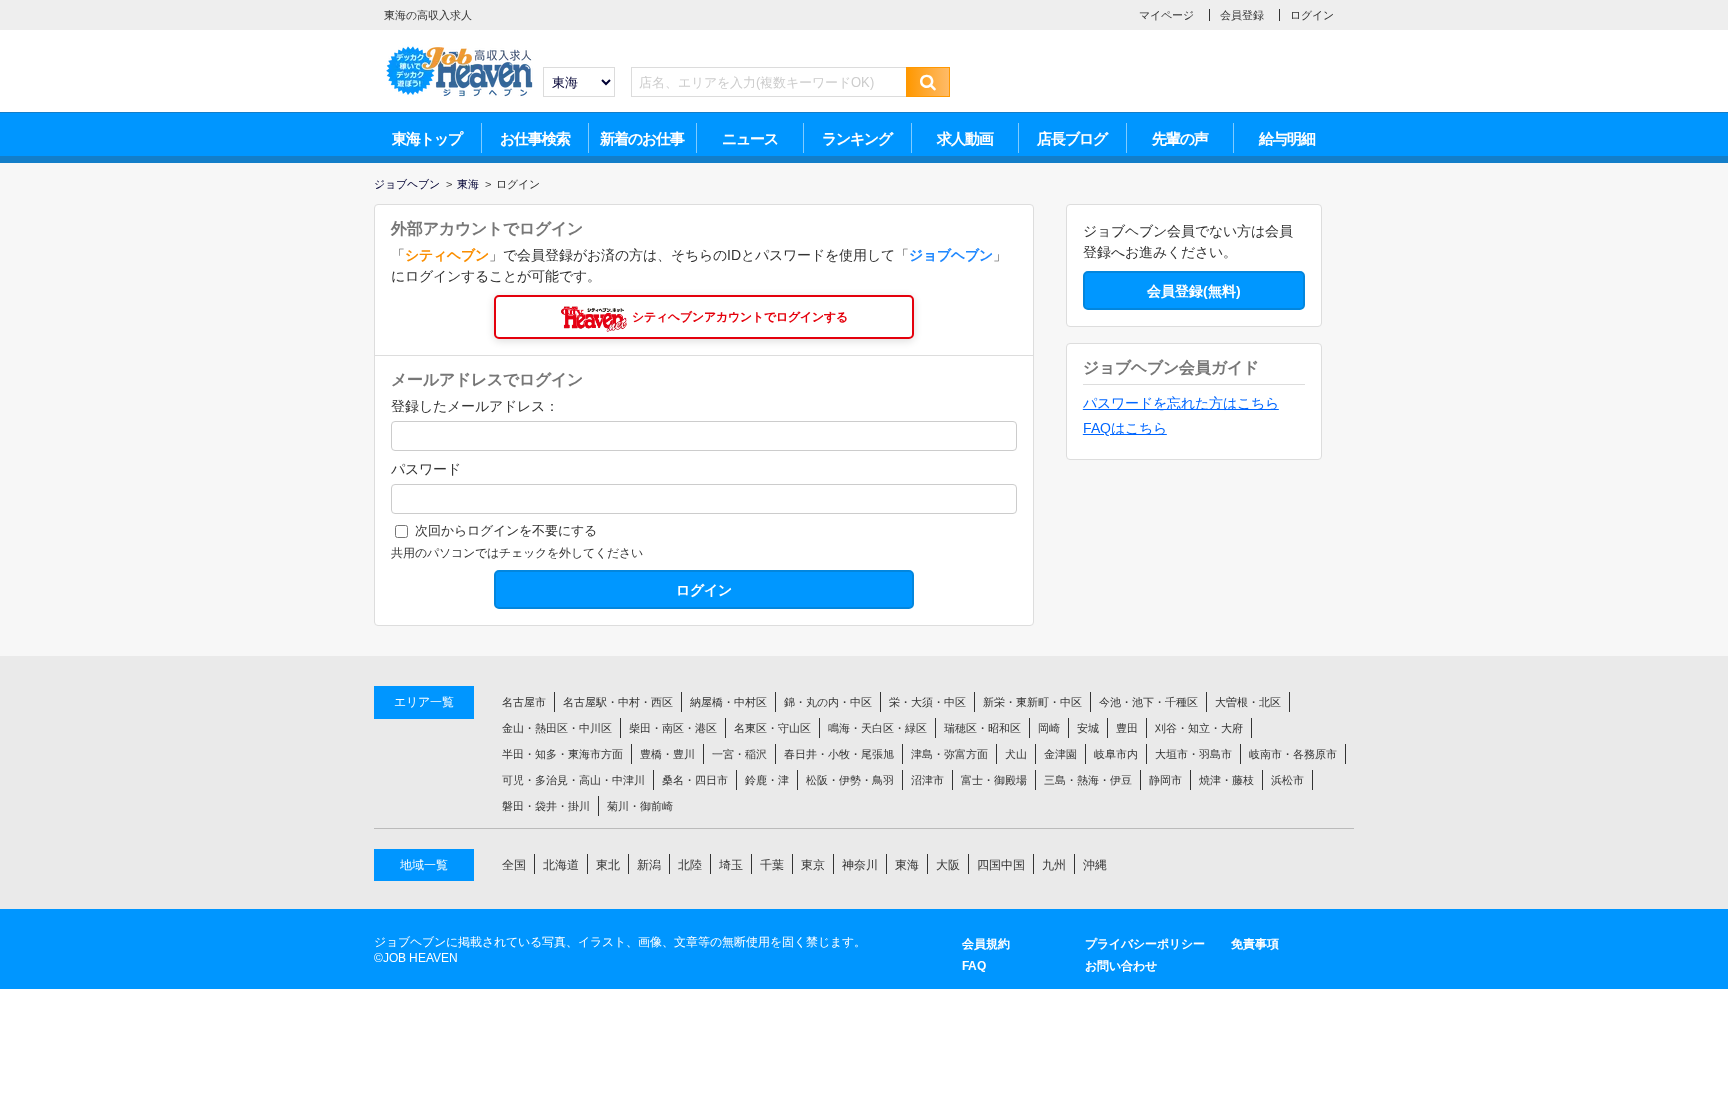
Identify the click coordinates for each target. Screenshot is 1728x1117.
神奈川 (860, 865)
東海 (907, 865)
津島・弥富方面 (949, 754)
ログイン (1312, 15)
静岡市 (1165, 780)
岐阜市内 (1116, 754)
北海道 (561, 865)
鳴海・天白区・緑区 (877, 728)
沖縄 (1095, 865)
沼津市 (927, 780)
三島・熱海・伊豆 (1088, 780)
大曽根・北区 (1248, 702)
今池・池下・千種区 (1148, 702)
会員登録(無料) (1194, 291)
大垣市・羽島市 (1193, 754)
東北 (608, 865)
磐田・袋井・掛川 (546, 806)
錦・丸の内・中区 (828, 702)
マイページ (1166, 15)
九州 (1054, 865)
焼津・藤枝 (1226, 780)
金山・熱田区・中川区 (557, 728)
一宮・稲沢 (739, 754)
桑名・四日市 (695, 780)
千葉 (772, 865)
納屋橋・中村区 (728, 702)
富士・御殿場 (994, 780)
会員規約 (986, 944)
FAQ (974, 966)
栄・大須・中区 (927, 702)
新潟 (649, 865)
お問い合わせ (1121, 966)
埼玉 (731, 865)
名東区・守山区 (772, 728)
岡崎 (1049, 728)
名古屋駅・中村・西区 (618, 702)
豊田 (1127, 728)
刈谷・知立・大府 (1199, 728)
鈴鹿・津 (767, 780)
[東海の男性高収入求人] (459, 51)
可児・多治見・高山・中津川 (573, 780)
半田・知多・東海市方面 (562, 754)
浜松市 (1287, 780)
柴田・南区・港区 (673, 728)
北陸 (690, 865)
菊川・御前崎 (640, 806)
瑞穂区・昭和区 (982, 728)
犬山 (1016, 754)
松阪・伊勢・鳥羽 (850, 780)
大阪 (948, 865)
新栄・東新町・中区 (1032, 702)
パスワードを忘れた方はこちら (1181, 403)
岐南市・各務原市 (1293, 754)
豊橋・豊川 (667, 754)
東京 (813, 865)
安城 (1088, 728)
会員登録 (1242, 15)
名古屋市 (524, 702)
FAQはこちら (1125, 428)
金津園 (1060, 754)
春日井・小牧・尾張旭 (839, 754)
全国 (514, 865)
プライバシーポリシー (1145, 944)
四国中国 (1001, 865)
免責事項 (1255, 944)
